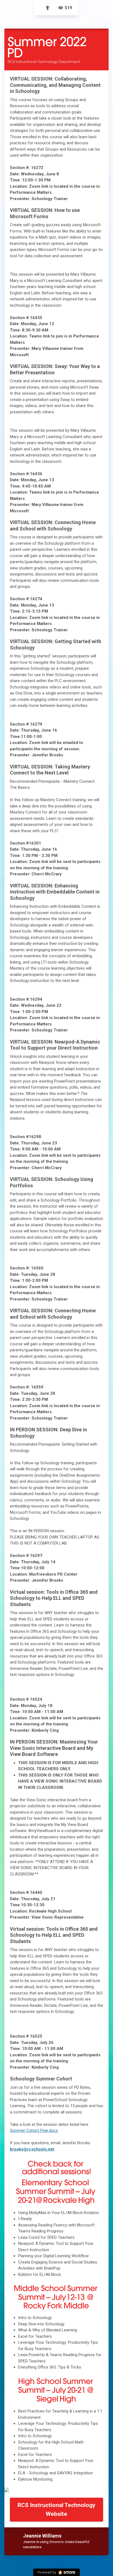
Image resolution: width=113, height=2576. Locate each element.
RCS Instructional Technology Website (56, 2509)
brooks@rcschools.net (32, 2149)
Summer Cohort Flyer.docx (34, 2130)
